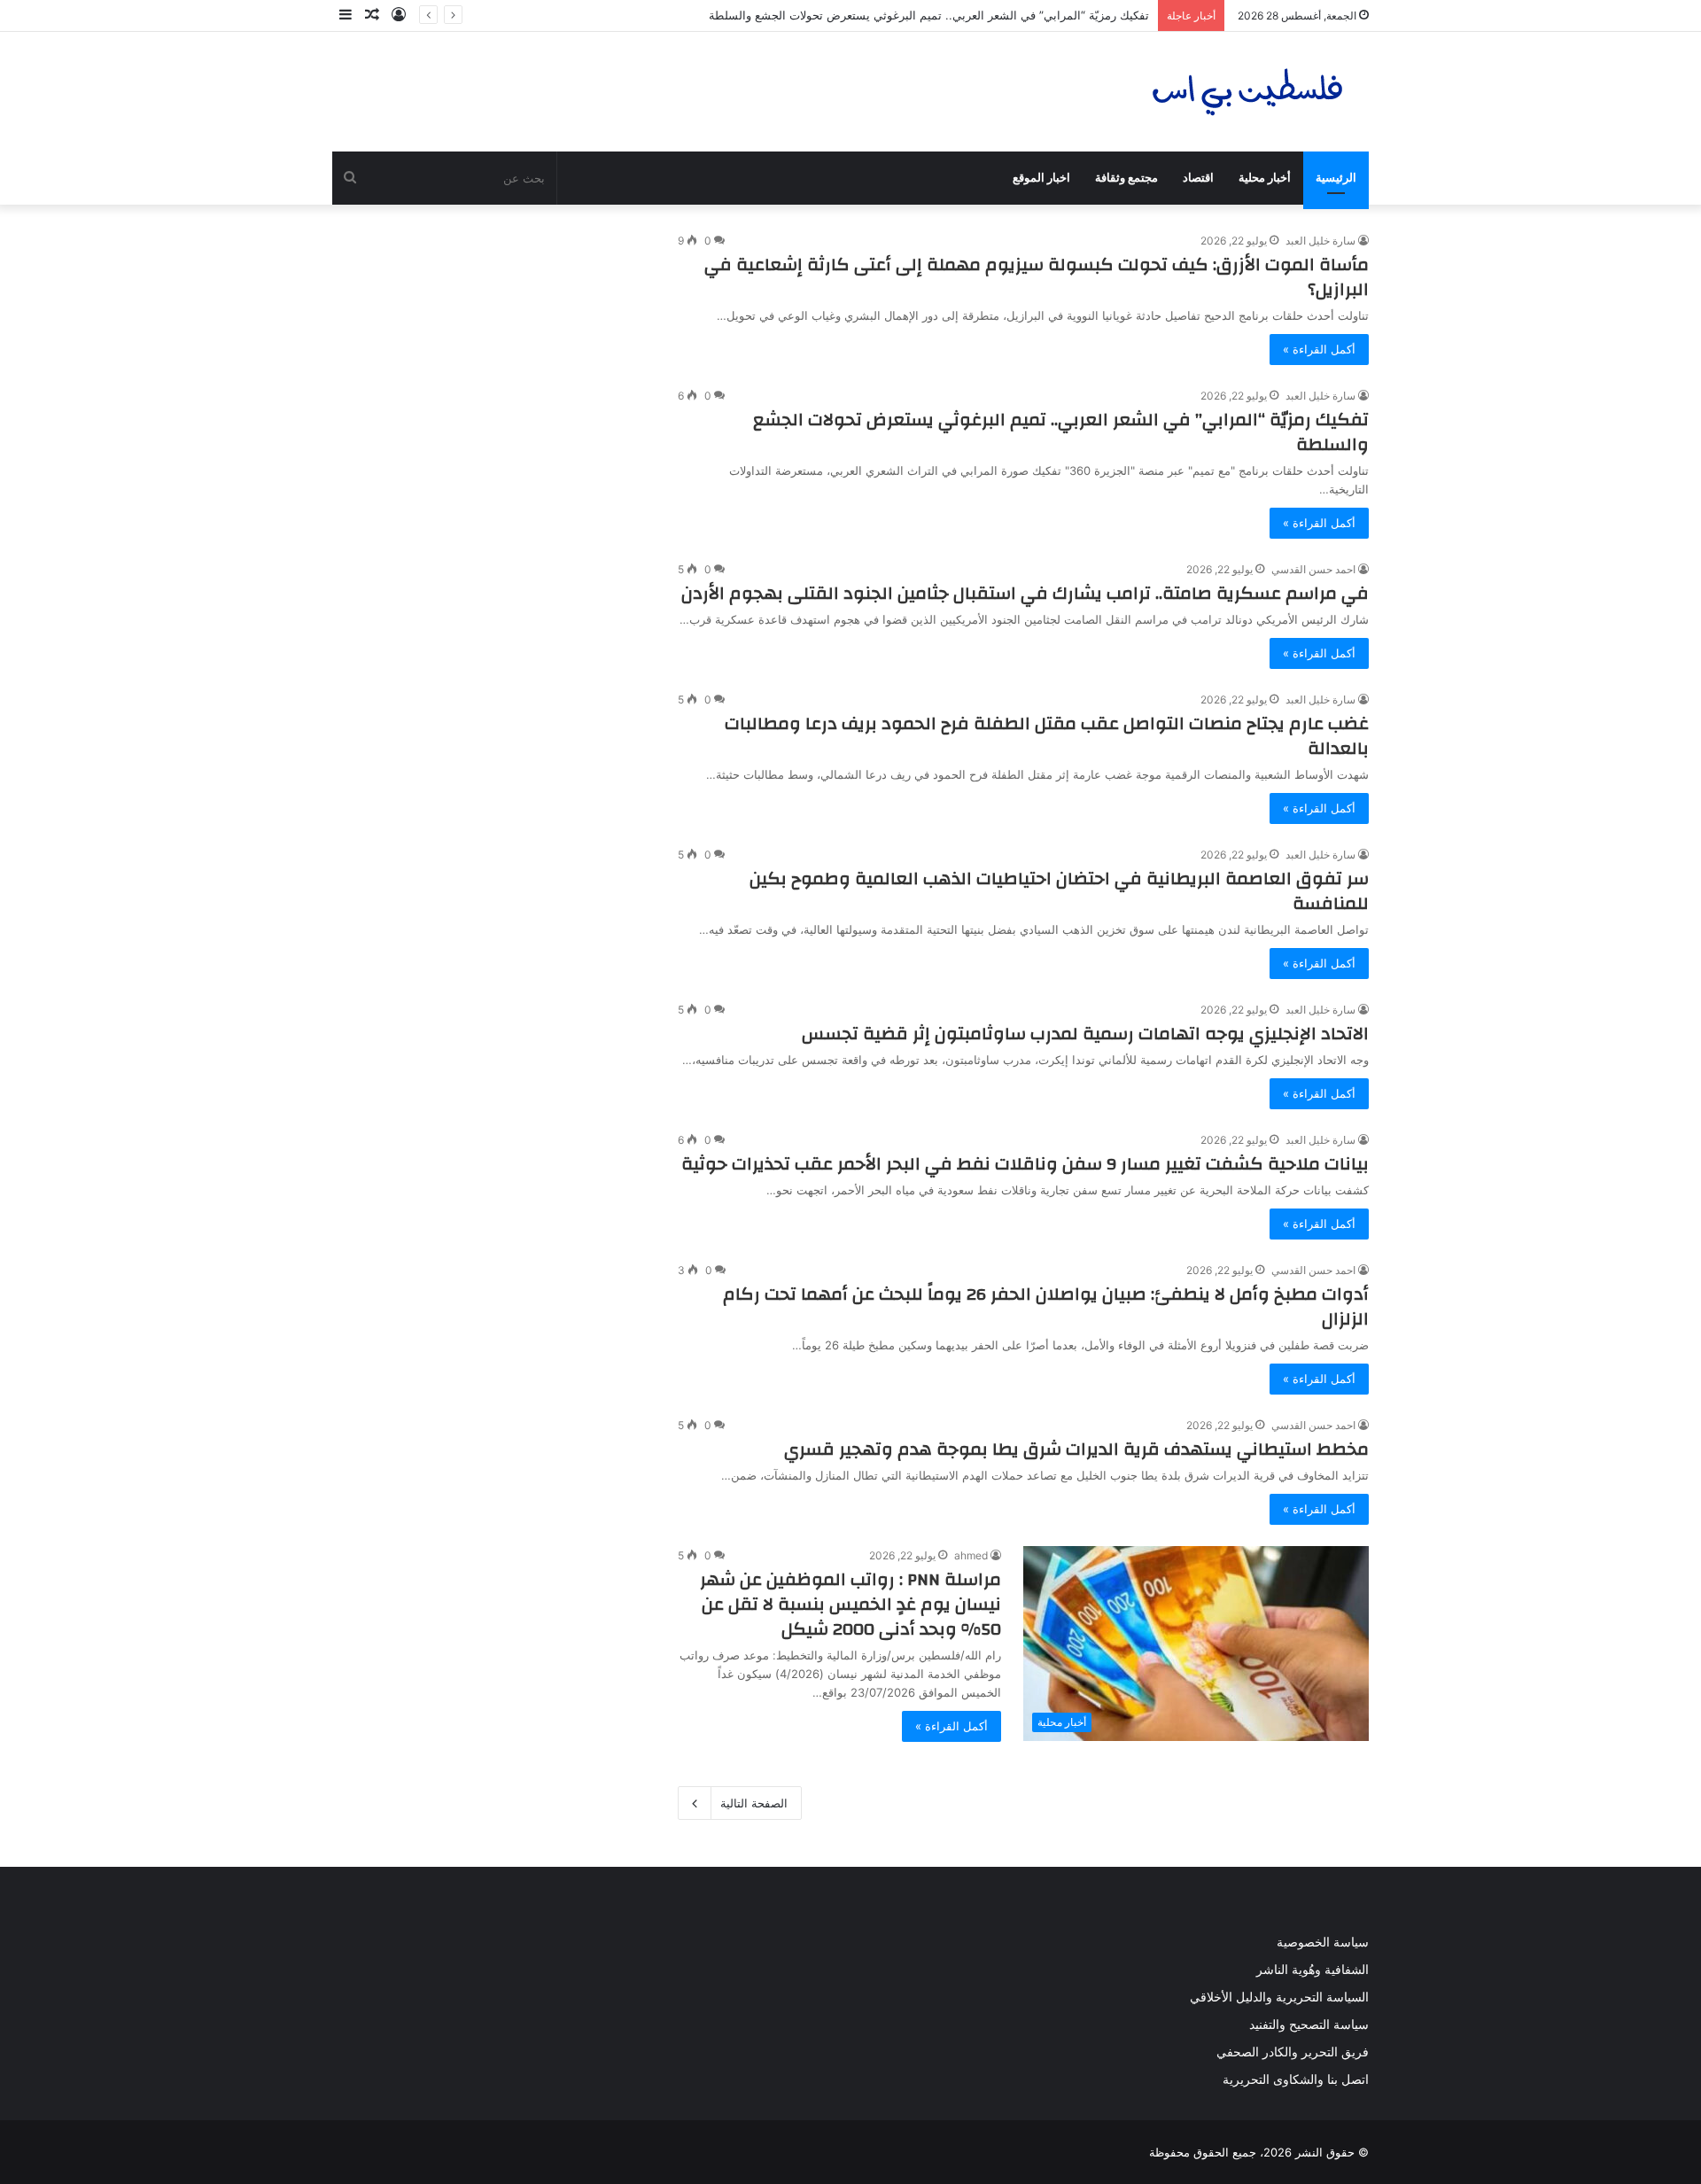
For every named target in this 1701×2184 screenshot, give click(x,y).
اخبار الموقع (1041, 178)
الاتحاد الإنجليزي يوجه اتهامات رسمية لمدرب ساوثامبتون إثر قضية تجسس (1085, 1034)
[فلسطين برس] (1248, 92)
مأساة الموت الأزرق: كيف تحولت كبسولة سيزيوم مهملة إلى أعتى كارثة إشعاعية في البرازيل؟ (1037, 277)
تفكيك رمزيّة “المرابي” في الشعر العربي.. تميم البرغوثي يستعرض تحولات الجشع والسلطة (929, 15)
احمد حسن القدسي (1313, 569)
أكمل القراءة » (1319, 349)
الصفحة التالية (754, 1803)
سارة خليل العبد (1320, 241)
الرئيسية (1336, 178)
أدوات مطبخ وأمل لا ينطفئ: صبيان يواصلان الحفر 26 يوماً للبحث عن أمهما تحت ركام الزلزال (1046, 1306)
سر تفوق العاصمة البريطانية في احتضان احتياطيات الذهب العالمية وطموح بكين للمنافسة (1059, 891)
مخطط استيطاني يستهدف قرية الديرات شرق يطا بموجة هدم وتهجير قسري (1076, 1449)
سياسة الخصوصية (1323, 1942)
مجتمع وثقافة (1126, 178)
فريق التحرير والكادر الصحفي (1293, 2052)
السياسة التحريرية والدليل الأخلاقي (1279, 1997)
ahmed (971, 1555)
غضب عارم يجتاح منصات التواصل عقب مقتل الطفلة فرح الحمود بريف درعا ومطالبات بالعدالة (1047, 736)
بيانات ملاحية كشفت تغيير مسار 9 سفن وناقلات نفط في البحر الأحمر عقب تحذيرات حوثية (1025, 1164)
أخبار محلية (1265, 178)
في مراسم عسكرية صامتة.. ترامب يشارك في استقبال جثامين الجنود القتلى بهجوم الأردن (1025, 593)
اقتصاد (1198, 178)
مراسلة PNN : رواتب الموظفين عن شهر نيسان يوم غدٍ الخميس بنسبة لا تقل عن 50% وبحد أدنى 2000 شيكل (850, 1604)
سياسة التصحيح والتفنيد (1309, 2025)
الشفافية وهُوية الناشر (1313, 1970)
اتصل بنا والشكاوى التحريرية (1296, 2079)
